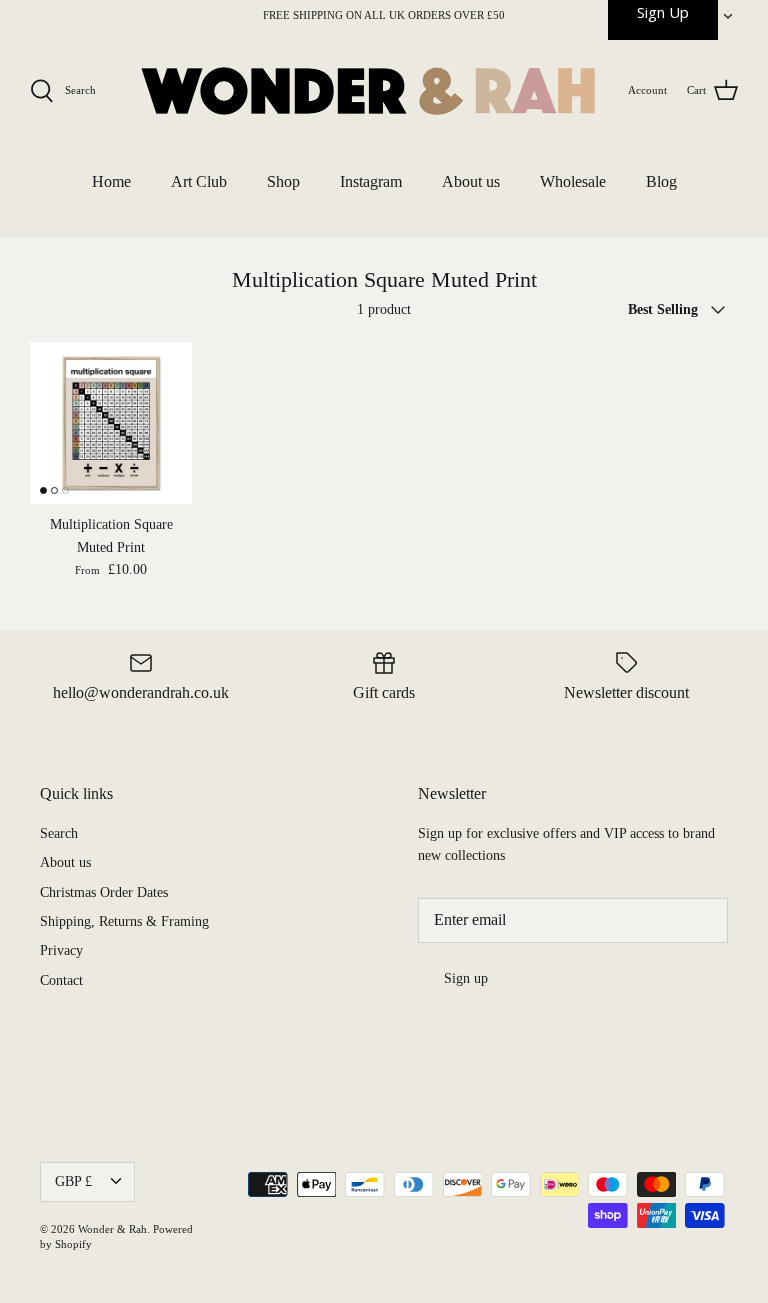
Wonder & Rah (112, 1229)
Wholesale (573, 181)
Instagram (371, 181)
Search (59, 833)
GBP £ (73, 1181)
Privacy (61, 950)
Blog (661, 181)
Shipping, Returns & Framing (124, 921)
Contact (61, 980)
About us (471, 181)
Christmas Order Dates (104, 892)
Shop (283, 181)
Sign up (466, 978)
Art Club (199, 181)
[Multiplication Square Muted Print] (111, 423)
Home (111, 181)
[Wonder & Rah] (368, 91)
